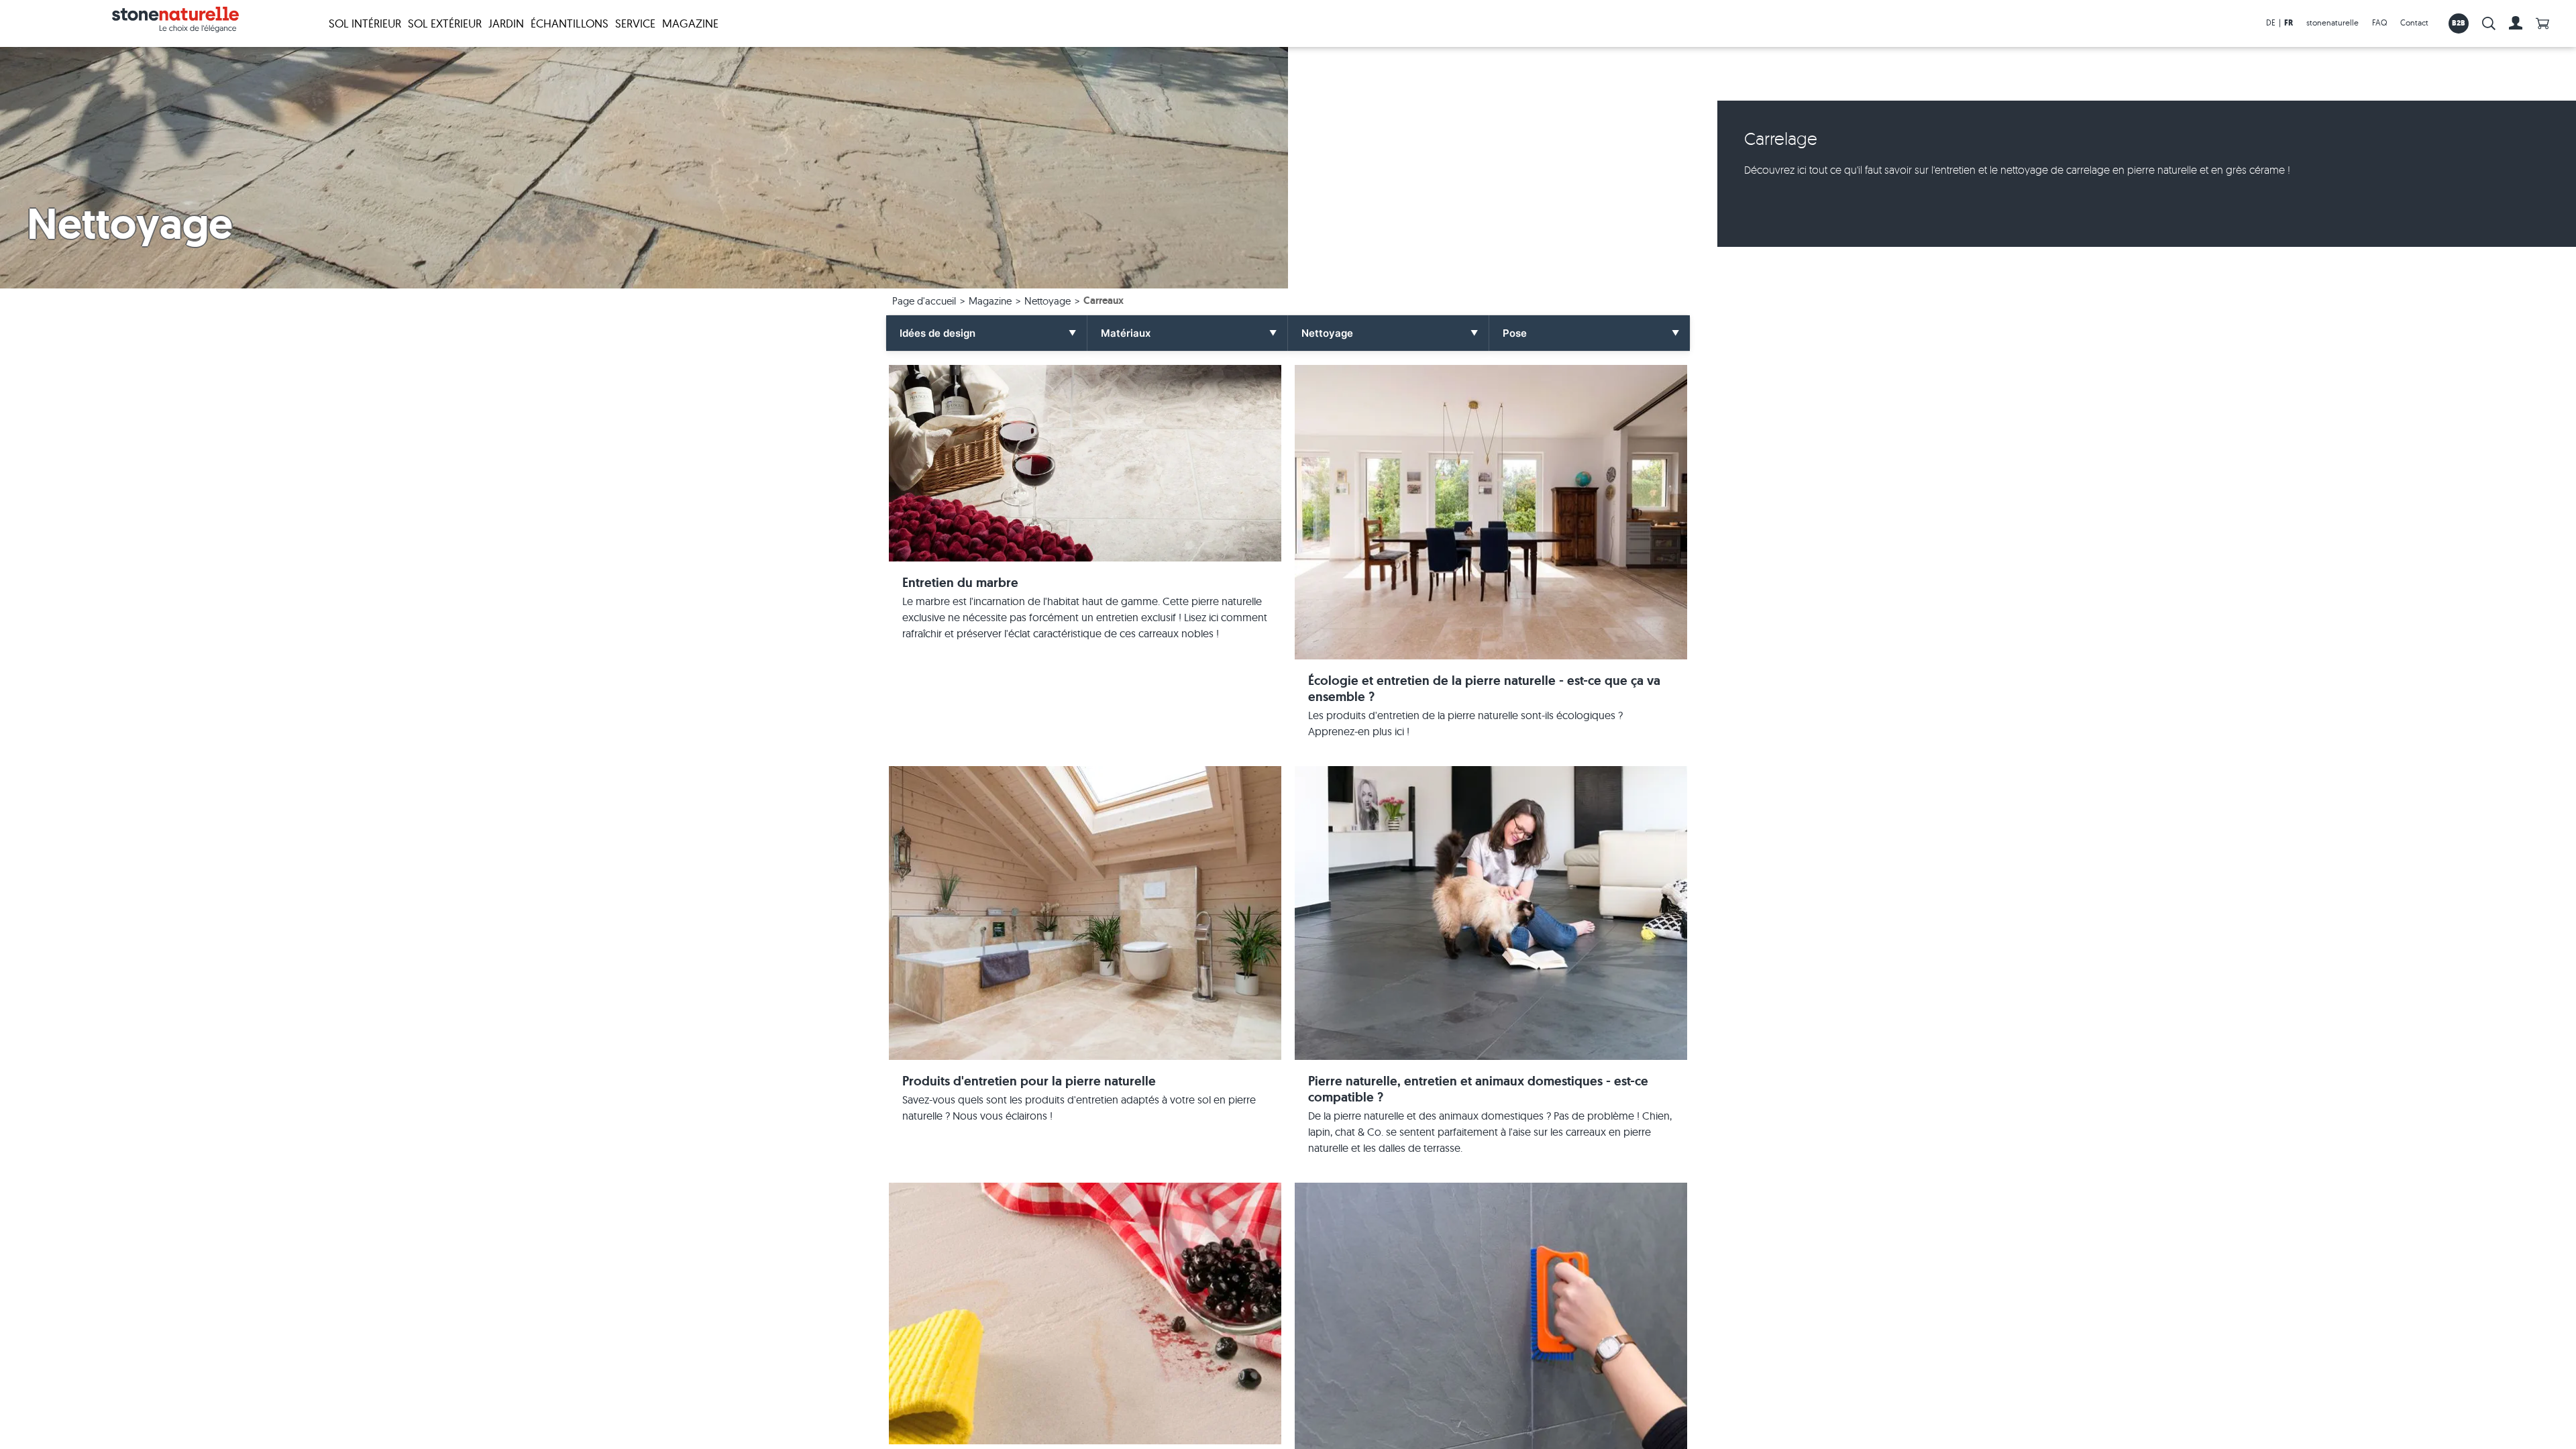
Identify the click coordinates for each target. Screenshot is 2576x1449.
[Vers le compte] (2516, 23)
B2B (2459, 23)
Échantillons (570, 23)
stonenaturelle (2332, 22)
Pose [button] (1515, 333)
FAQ (2379, 22)
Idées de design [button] (937, 333)
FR (2289, 23)
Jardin (506, 23)
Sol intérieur (365, 23)
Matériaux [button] (1126, 333)
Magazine (690, 23)
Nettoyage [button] (1327, 333)
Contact (2414, 22)
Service (635, 23)
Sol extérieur (445, 23)
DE (2271, 22)
